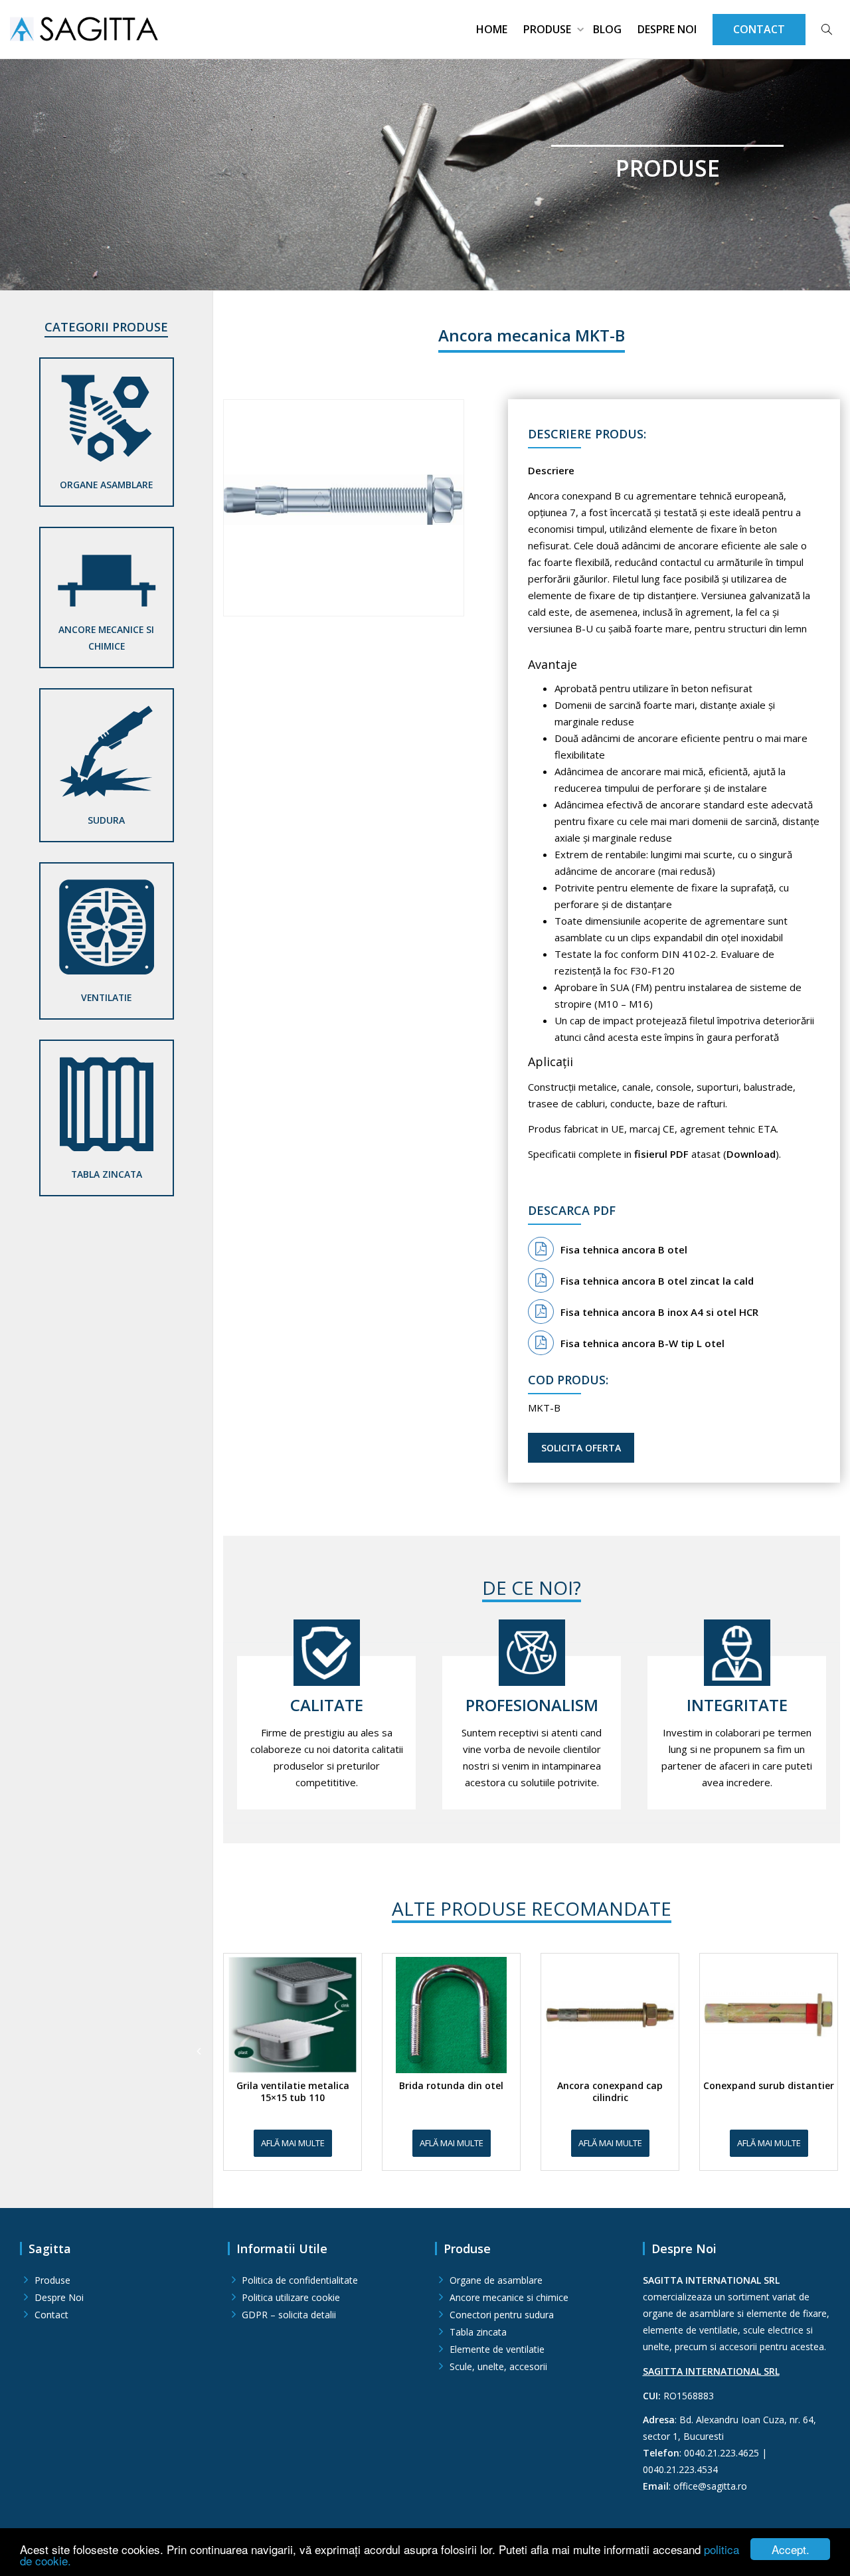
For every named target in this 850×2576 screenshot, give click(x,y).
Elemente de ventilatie (497, 2349)
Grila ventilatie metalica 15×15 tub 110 (293, 2092)
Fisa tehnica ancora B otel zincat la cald (657, 1281)
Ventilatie (106, 997)
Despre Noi (667, 29)
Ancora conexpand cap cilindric (610, 2092)
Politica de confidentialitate (300, 2280)
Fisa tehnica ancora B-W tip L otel (642, 1343)
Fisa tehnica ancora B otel (624, 1249)
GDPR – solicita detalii (289, 2315)
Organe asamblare (106, 485)
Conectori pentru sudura (502, 2315)
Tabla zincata (107, 1174)
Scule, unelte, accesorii (498, 2366)
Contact (51, 2315)
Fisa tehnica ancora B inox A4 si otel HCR (659, 1312)
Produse (549, 29)
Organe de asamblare (496, 2280)
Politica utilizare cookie (291, 2297)
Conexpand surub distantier (769, 2086)
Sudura (106, 820)
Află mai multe (293, 2143)
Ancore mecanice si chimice (106, 638)
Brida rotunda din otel (451, 2086)
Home (492, 29)
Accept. (791, 2549)
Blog (607, 29)
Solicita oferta (581, 1448)
